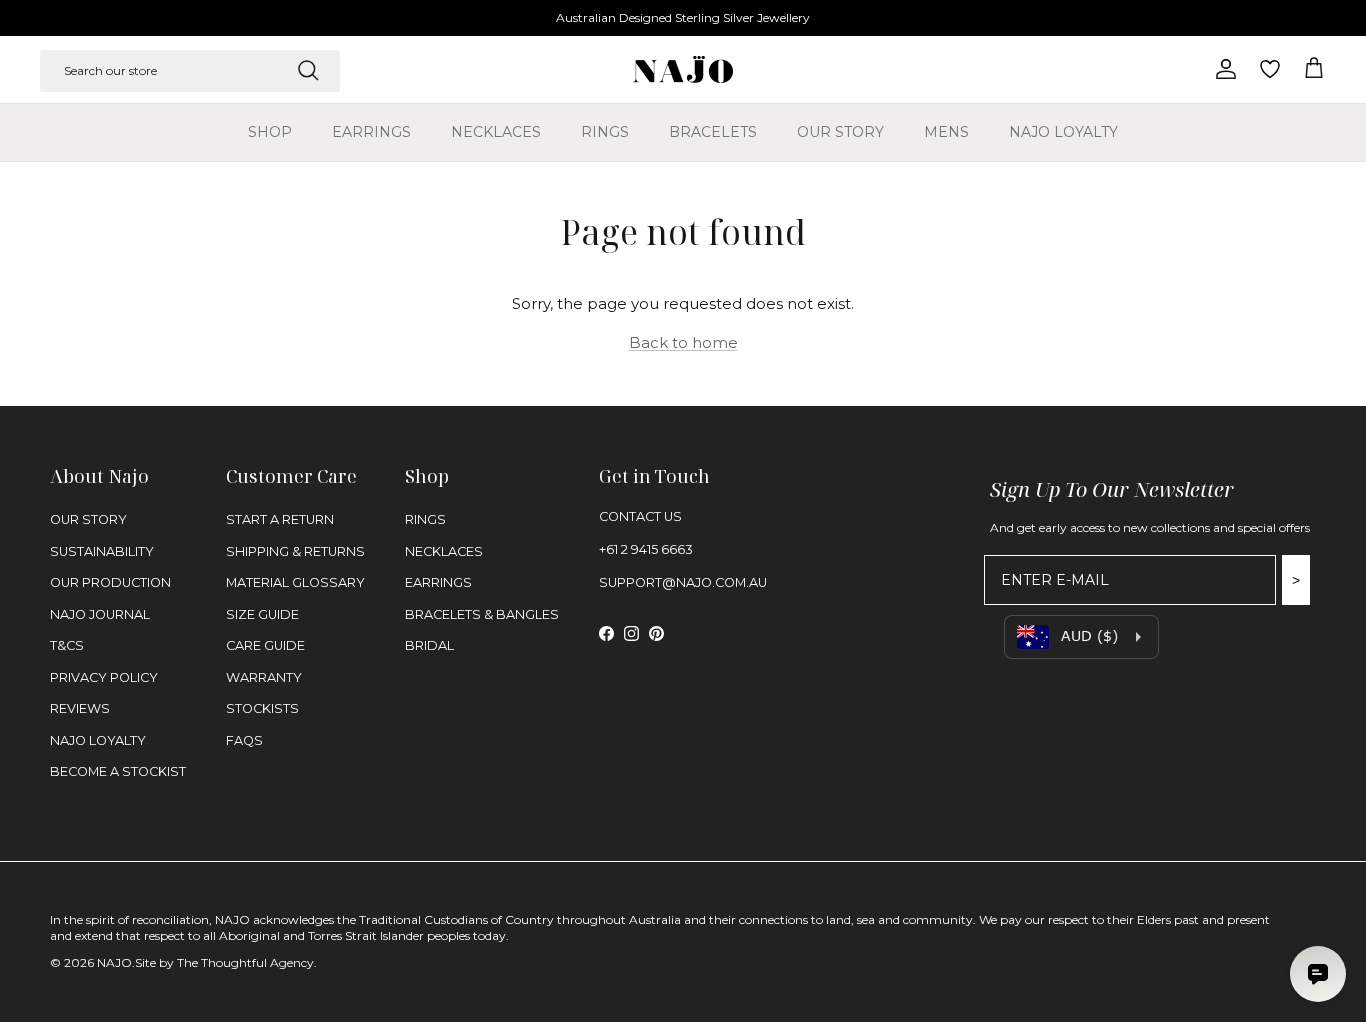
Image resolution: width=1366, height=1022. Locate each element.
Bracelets (713, 132)
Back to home (683, 342)
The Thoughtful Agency (245, 962)
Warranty (264, 677)
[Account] (1222, 69)
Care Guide (265, 645)
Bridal (429, 645)
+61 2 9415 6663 (646, 549)
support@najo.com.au (683, 582)
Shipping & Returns (295, 551)
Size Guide (262, 614)
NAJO (114, 962)
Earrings (371, 132)
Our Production (110, 582)
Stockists (262, 708)
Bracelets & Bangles (482, 614)
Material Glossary (295, 582)
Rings (605, 132)
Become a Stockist (118, 771)
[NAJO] (683, 69)
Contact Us (640, 516)
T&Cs (67, 645)
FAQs (244, 740)
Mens (946, 132)
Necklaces (496, 132)
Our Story (840, 132)
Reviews (80, 708)
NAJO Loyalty (1063, 132)
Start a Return (280, 519)
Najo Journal (100, 614)
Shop (270, 132)
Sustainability (102, 551)
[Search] (308, 70)
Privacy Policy (104, 677)
